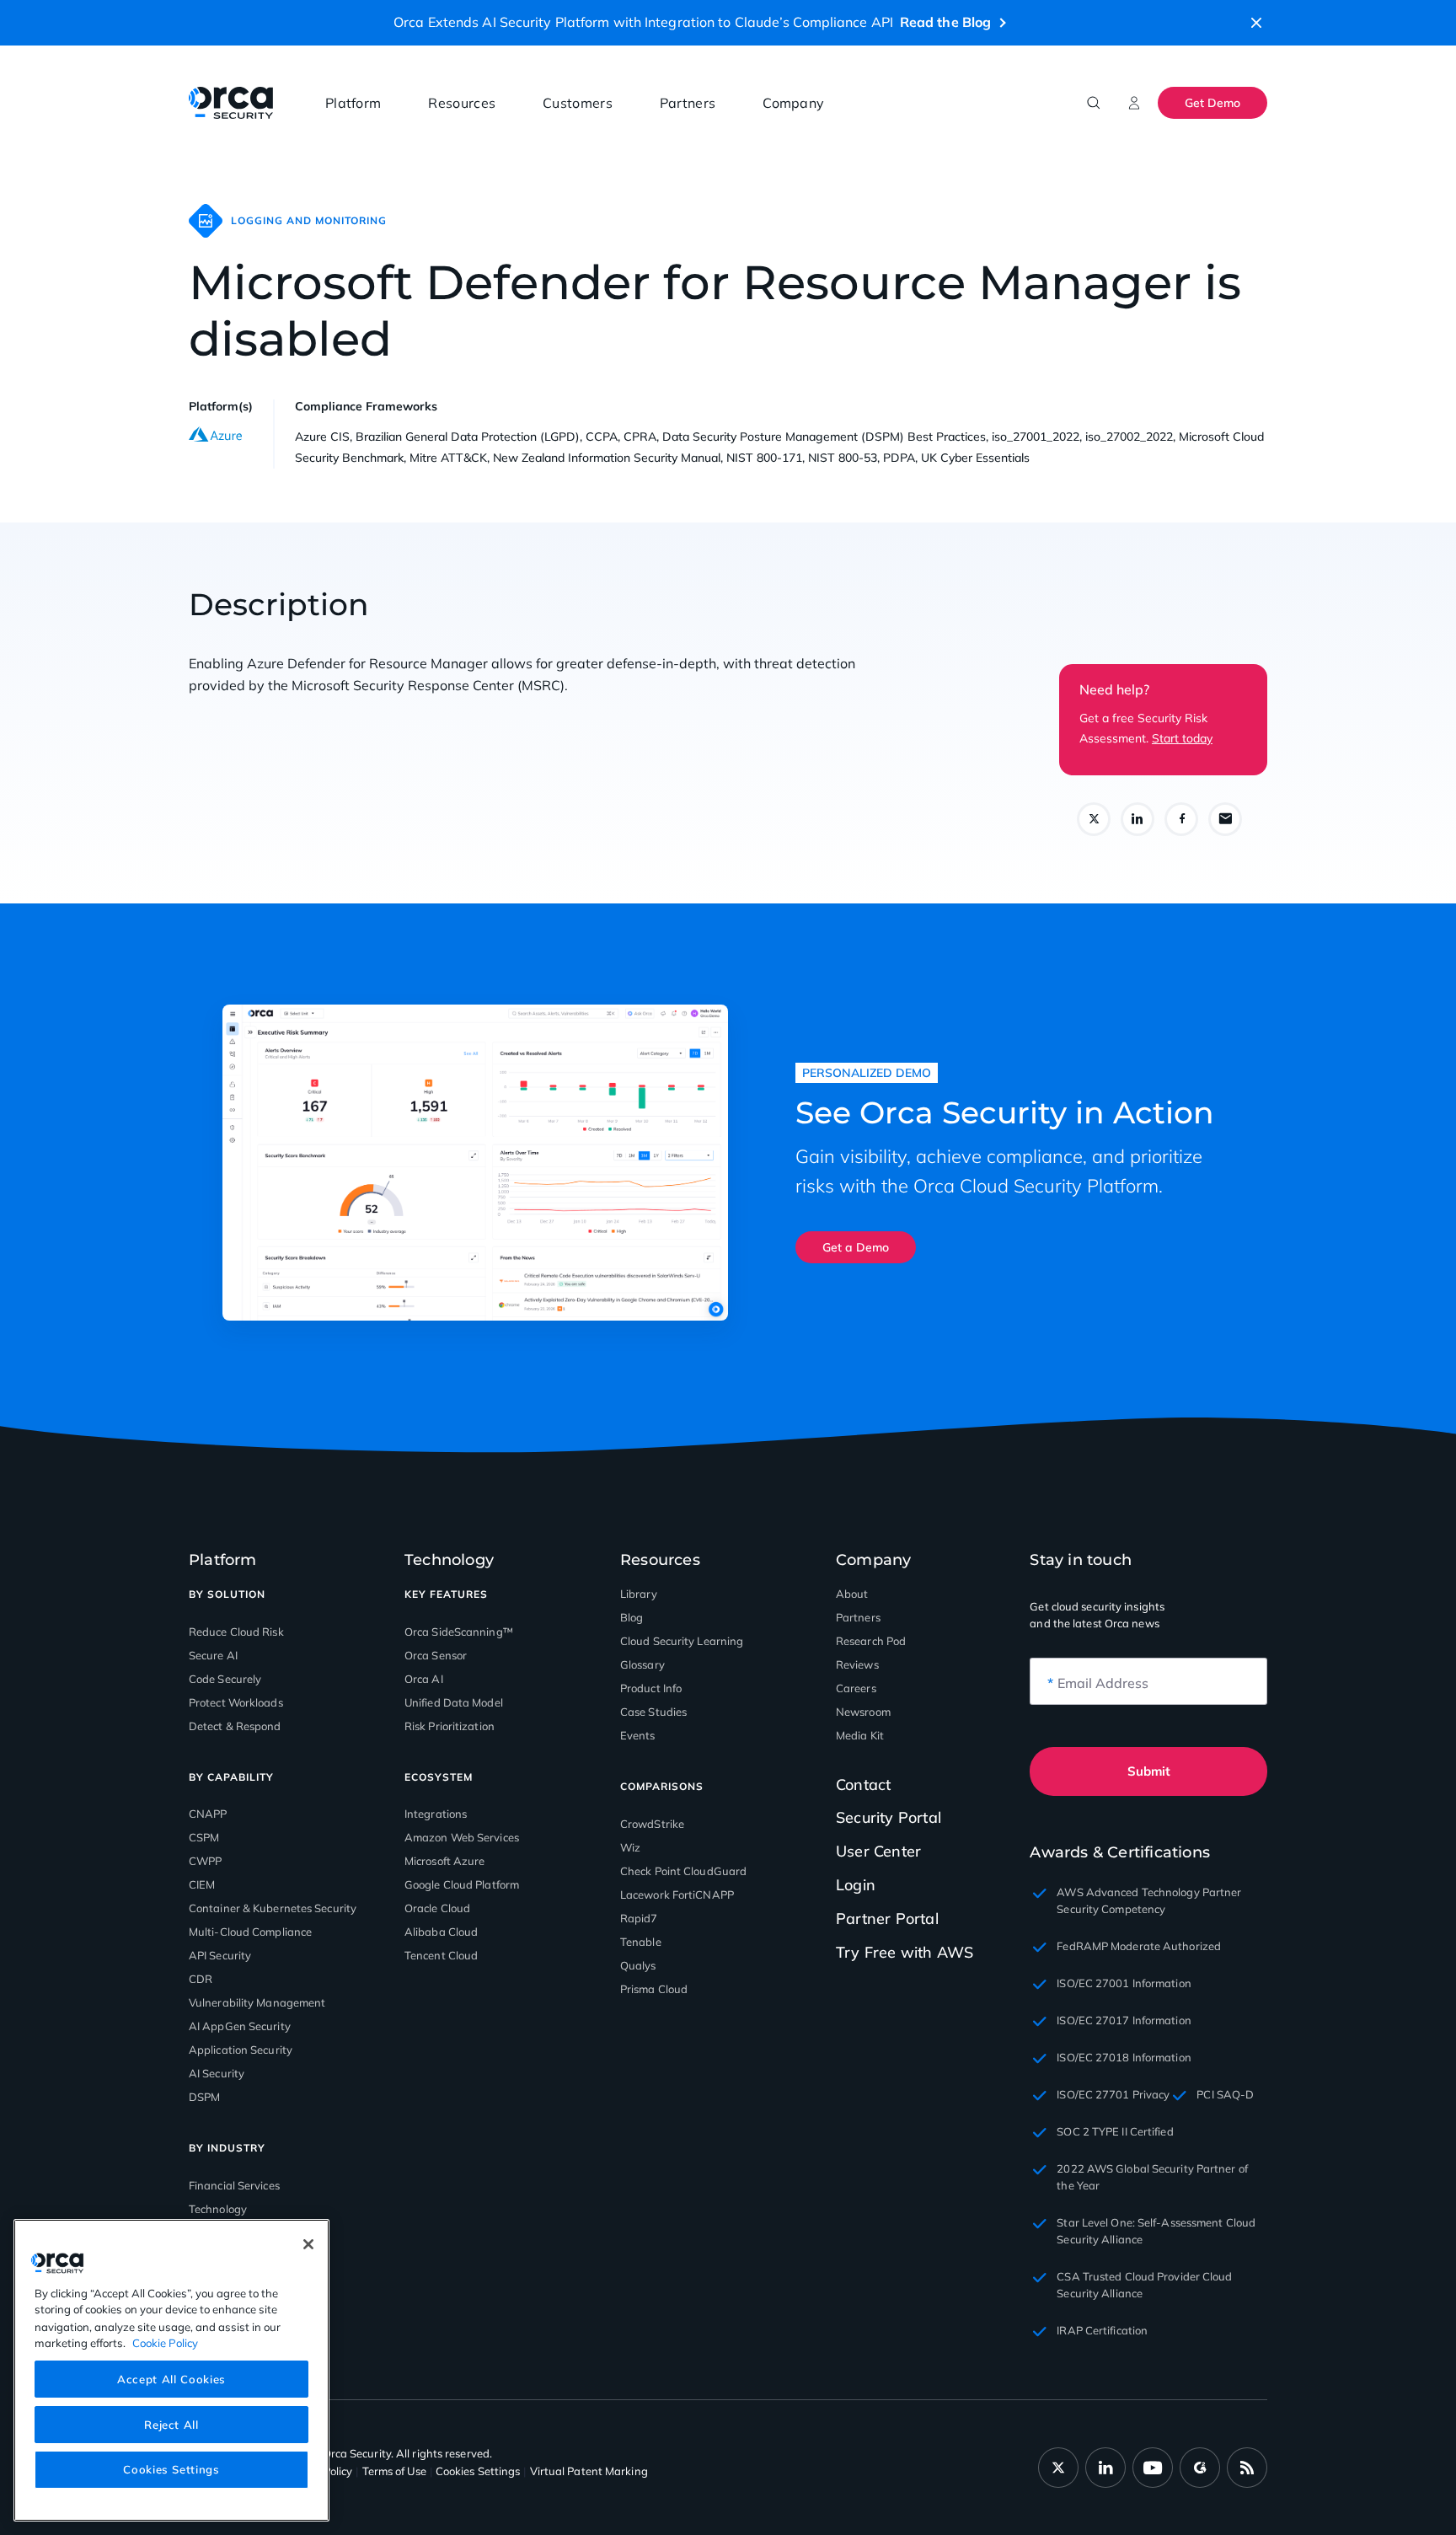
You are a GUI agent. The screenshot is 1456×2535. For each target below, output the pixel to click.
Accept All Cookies (171, 2378)
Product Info (651, 1688)
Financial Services (234, 2185)
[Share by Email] (1225, 819)
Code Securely (225, 1679)
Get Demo (1212, 103)
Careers (856, 1688)
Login (856, 1885)
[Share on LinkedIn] (1137, 819)
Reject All (171, 2424)
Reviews (857, 1664)
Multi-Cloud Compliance (250, 1932)
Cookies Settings (171, 2469)
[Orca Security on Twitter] (1058, 2468)
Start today (1182, 738)
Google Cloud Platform (462, 1884)
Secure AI (213, 1655)
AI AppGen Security (240, 2026)
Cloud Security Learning (682, 1641)
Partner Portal (887, 1919)
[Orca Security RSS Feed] (1247, 2468)
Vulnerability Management (257, 2002)
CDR (201, 1979)
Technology (218, 2209)
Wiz (630, 1847)
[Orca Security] (231, 103)
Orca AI (424, 1679)
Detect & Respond (235, 1726)
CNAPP (208, 1814)
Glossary (642, 1664)
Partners (688, 103)
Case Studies (653, 1712)
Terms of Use (394, 2471)
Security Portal (889, 1817)
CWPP (205, 1861)
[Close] (308, 2244)
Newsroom (863, 1712)
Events (638, 1735)
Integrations (436, 1814)
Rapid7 (639, 1918)
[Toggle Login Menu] (1134, 103)
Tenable (641, 1942)
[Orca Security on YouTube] (1153, 2468)
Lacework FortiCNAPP (677, 1895)
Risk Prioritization (450, 1726)
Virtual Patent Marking (589, 2471)
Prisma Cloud (654, 1989)
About (852, 1594)
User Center (878, 1851)
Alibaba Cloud (441, 1932)
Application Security (241, 2050)
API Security (220, 1955)
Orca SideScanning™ (459, 1632)
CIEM (202, 1884)
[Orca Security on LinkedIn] (1105, 2468)
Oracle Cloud (437, 1908)
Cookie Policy (165, 2342)
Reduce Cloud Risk (236, 1632)
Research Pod (871, 1641)
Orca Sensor (436, 1655)
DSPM (204, 2097)
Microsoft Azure (445, 1861)
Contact (863, 1785)
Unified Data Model (454, 1702)
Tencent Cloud (441, 1955)
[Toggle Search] (1094, 103)
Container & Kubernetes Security (273, 1908)
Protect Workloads (236, 1702)
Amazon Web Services (462, 1837)
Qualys (638, 1965)
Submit (1149, 1771)
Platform (353, 103)
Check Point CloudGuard (683, 1871)
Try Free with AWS (905, 1952)
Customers (578, 103)
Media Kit (860, 1735)
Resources (462, 103)
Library (639, 1594)
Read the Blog (945, 22)
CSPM (204, 1837)
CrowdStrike (652, 1824)
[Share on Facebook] (1181, 819)
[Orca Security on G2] (1200, 2468)
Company (793, 103)
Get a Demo (856, 1247)
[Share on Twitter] (1094, 819)
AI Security (217, 2073)
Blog (632, 1617)
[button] (1256, 23)
